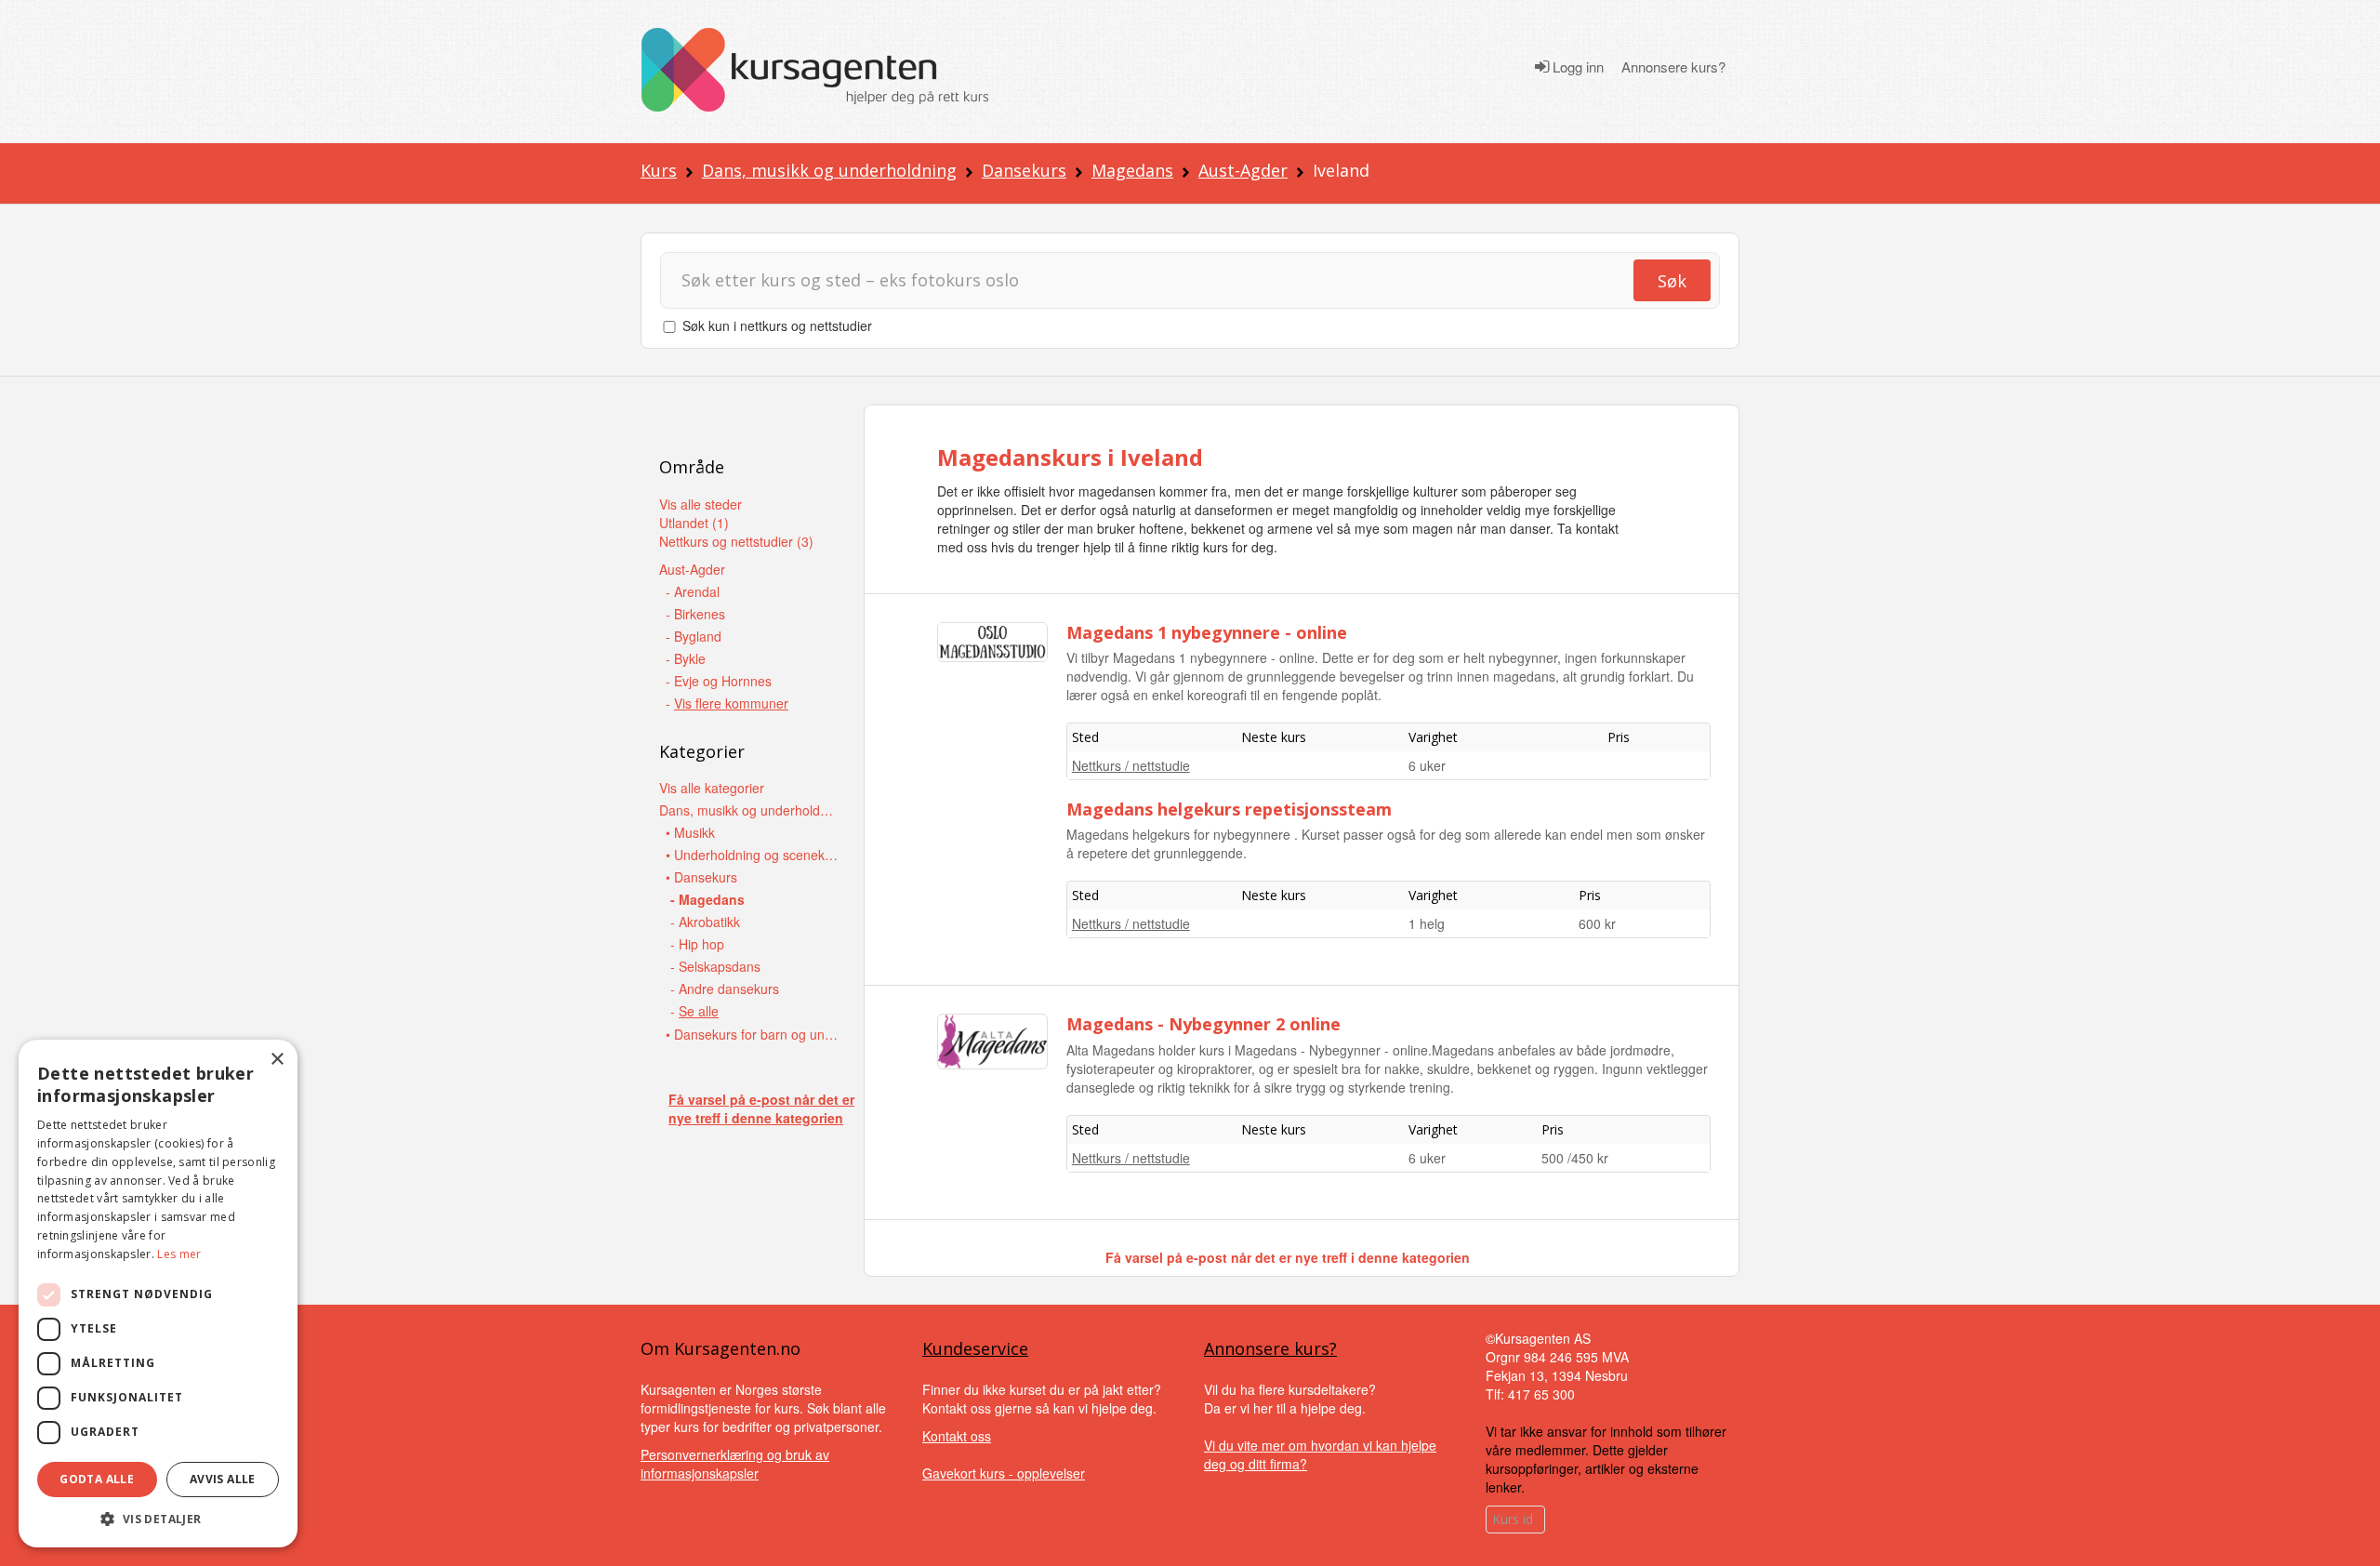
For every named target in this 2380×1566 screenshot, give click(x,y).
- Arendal (693, 591)
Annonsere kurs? (1673, 67)
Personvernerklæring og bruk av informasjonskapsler (735, 1464)
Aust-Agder (1243, 170)
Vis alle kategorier (712, 788)
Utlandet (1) (694, 523)
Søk (1672, 281)
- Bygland (694, 636)
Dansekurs (1024, 170)
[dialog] (158, 1294)
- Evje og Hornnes (719, 681)
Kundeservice (975, 1348)
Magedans (1132, 170)
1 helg (1427, 923)
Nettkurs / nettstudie (1131, 765)
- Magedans (707, 899)
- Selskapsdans (715, 966)
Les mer (179, 1254)
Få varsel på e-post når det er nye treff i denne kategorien (761, 1108)
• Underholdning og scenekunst (754, 855)
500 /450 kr (1575, 1158)
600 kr (1597, 923)
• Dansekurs (701, 877)
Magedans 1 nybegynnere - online (1207, 632)
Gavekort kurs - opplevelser (1004, 1473)
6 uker (1427, 765)
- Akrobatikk (705, 922)
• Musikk (690, 832)
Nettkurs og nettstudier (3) (736, 541)
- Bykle (686, 658)
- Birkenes (695, 614)
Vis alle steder (701, 504)
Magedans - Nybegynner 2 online (1203, 1024)
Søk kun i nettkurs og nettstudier (777, 325)
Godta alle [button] (97, 1479)
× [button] (277, 1060)
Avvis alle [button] (223, 1479)
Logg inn (1576, 67)
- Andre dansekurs (725, 989)
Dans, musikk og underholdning (829, 170)
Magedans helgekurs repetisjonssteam (1229, 809)
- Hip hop (697, 944)
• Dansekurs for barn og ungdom (754, 1034)
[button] (158, 1519)
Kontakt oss (957, 1436)
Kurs (659, 170)
